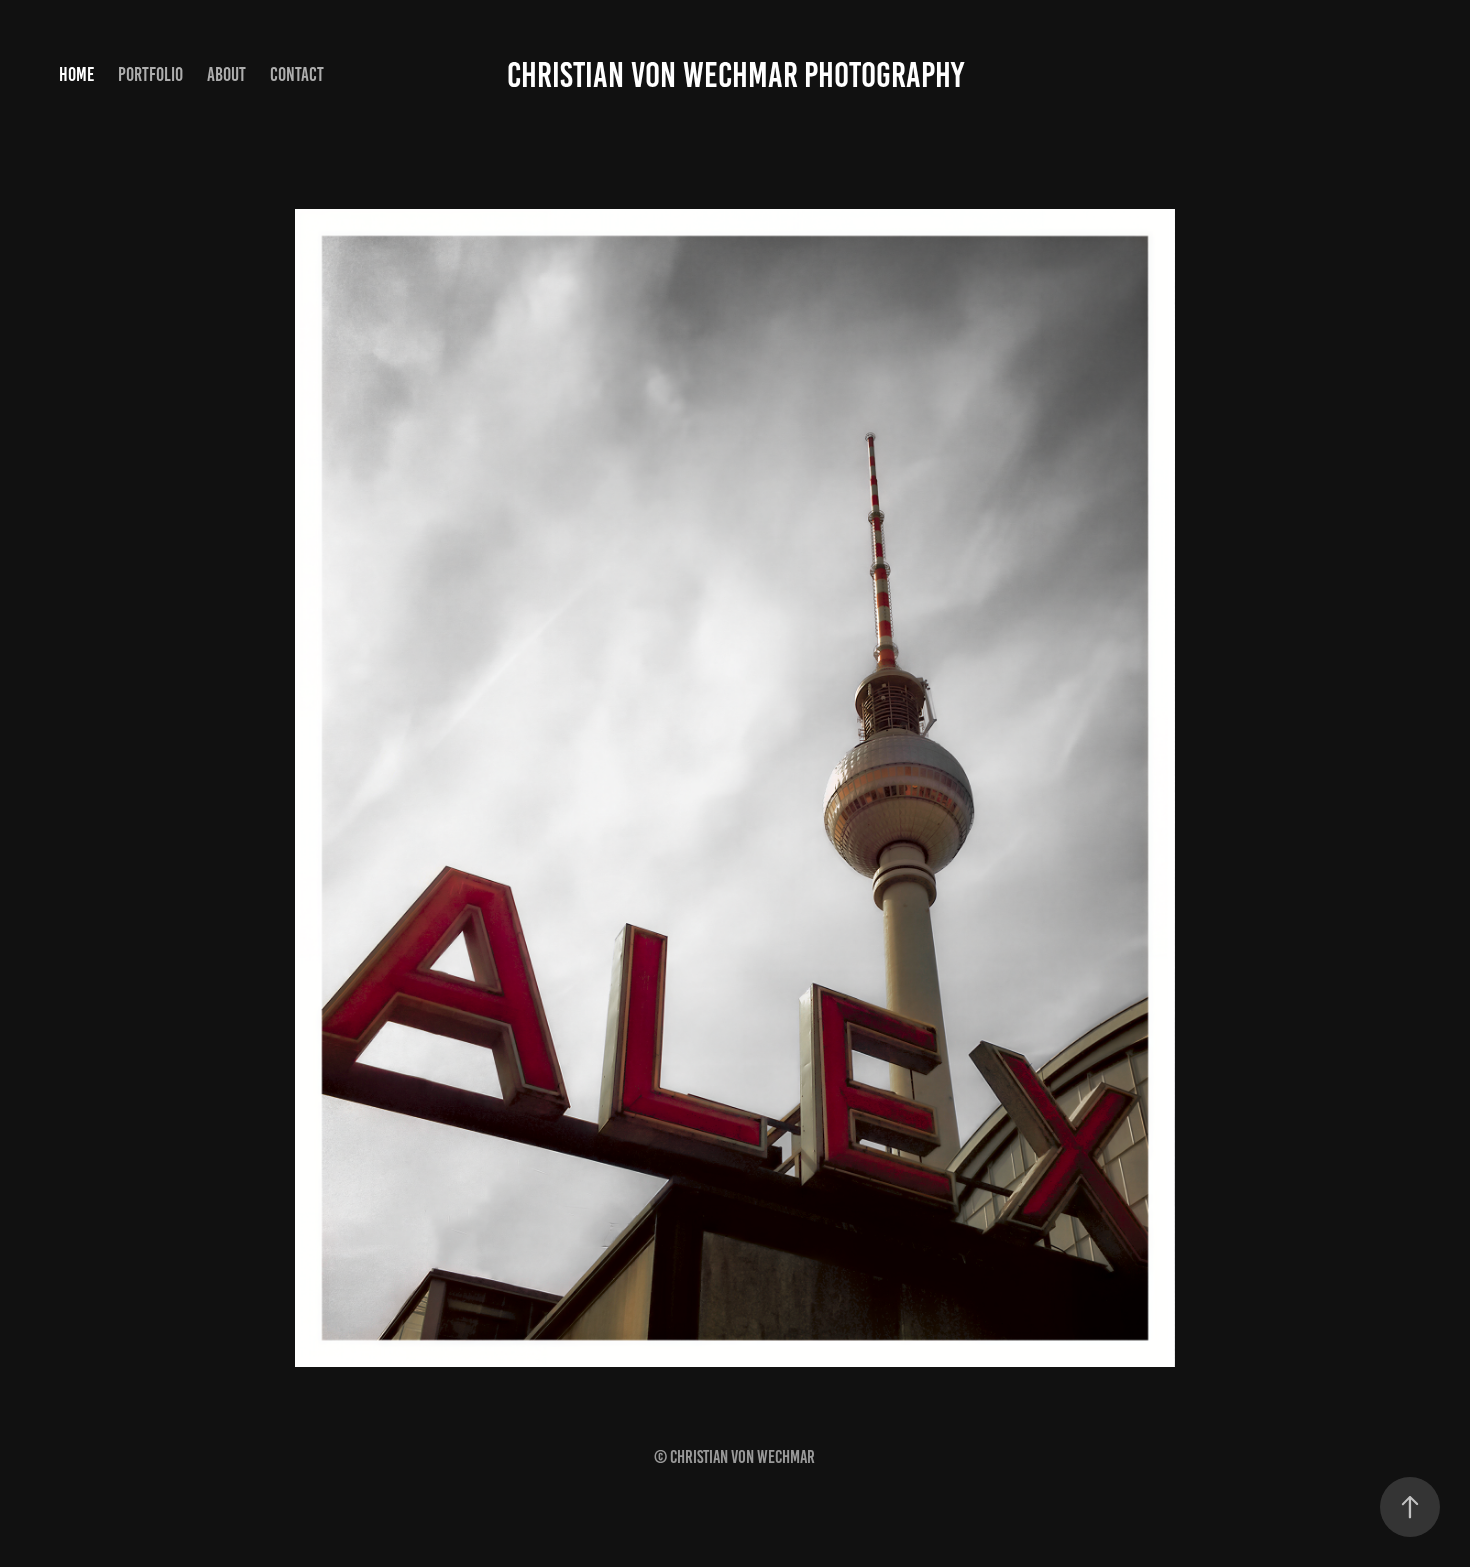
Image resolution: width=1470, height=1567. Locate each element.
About (226, 74)
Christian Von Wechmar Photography (735, 75)
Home (76, 74)
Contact (297, 74)
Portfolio (150, 74)
